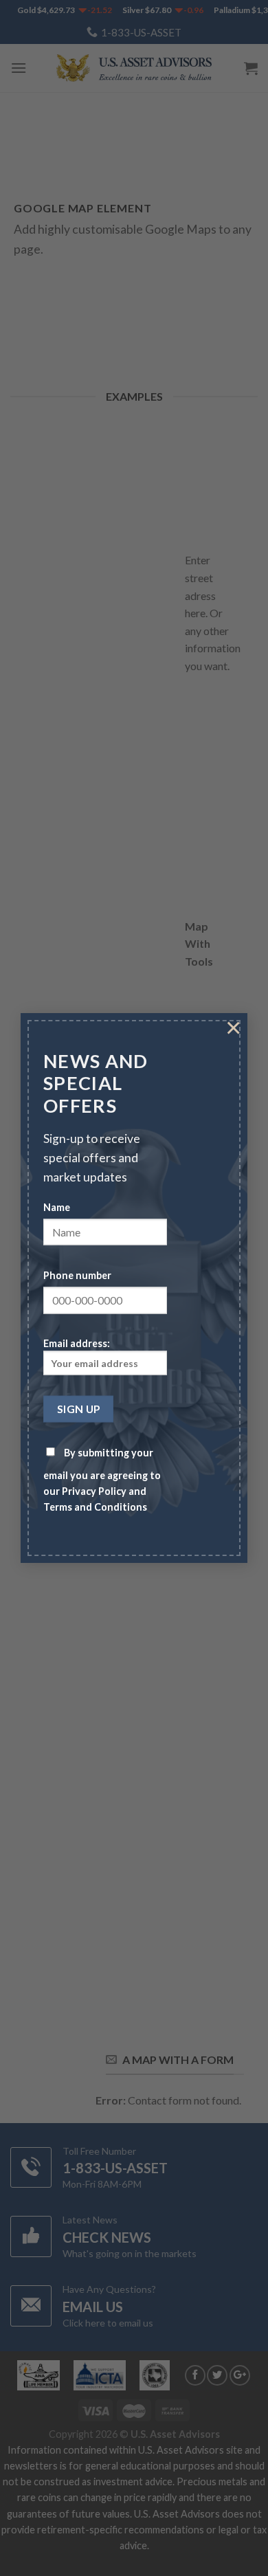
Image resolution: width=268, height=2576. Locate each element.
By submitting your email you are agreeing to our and (102, 1480)
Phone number (77, 1275)
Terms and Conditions (95, 1507)
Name (57, 1207)
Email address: (77, 1343)
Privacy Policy (94, 1491)
